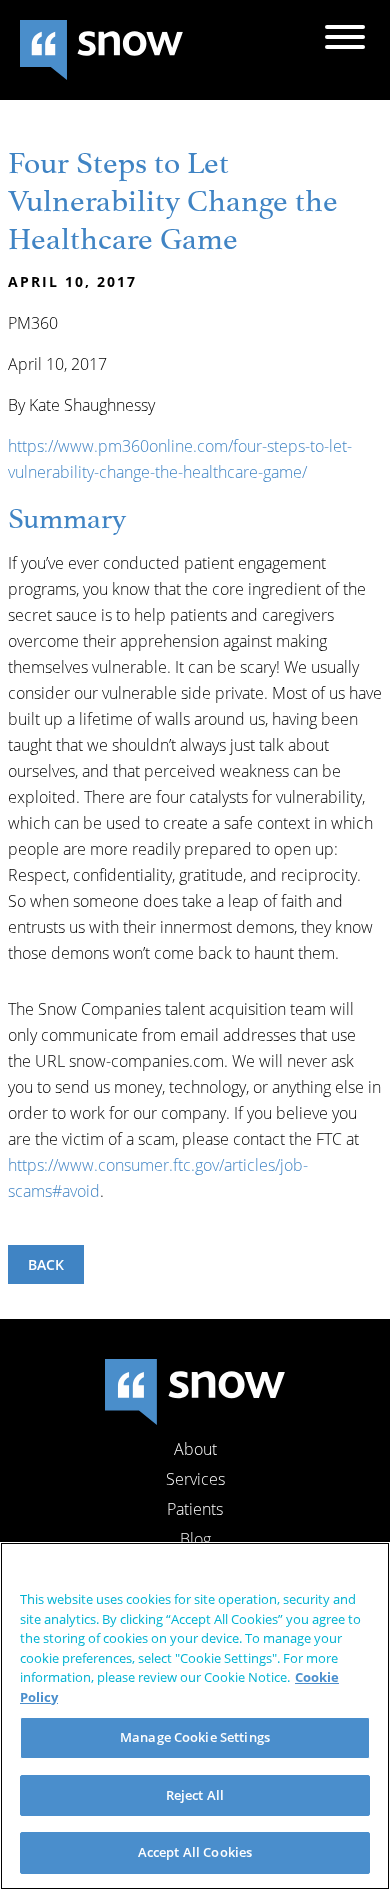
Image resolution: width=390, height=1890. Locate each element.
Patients (195, 1509)
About (195, 1449)
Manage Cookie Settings (195, 1737)
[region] (195, 1716)
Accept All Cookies (195, 1852)
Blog (195, 1539)
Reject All (195, 1795)
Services (195, 1479)
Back (46, 1264)
